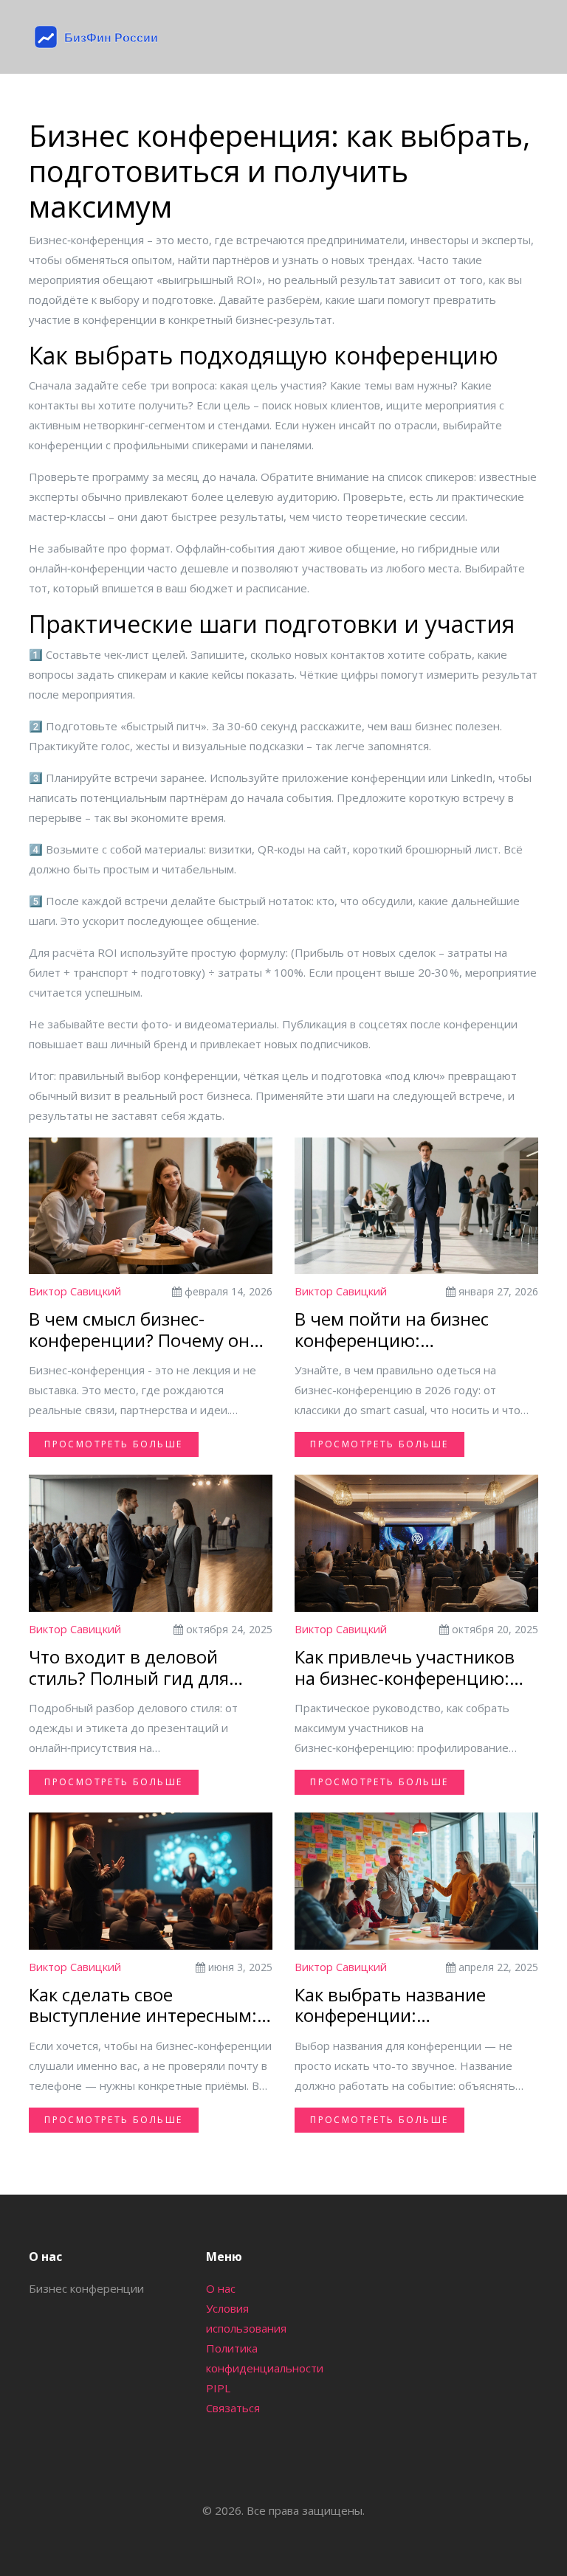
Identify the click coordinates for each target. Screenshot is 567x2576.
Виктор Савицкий (75, 1291)
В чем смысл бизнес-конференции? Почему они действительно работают (145, 1330)
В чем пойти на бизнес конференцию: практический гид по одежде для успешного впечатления (394, 1330)
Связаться (233, 2408)
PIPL (218, 2388)
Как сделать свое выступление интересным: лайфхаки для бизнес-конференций (143, 2006)
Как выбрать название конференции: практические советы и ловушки (394, 2006)
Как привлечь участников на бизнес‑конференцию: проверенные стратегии (405, 1668)
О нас (221, 2288)
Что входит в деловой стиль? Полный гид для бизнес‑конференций (129, 1668)
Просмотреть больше (113, 1444)
